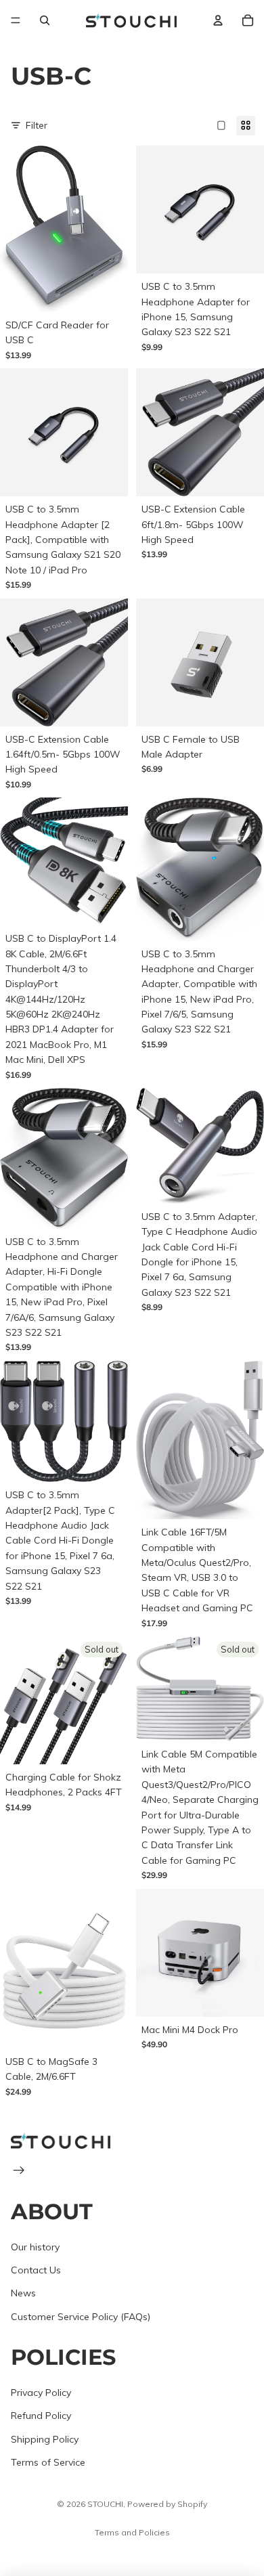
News (23, 2293)
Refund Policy (41, 2416)
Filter (37, 125)
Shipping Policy (45, 2439)
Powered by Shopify (167, 2504)
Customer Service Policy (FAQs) (81, 2317)
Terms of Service (48, 2462)
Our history (35, 2247)
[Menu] (16, 20)
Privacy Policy (41, 2393)
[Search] (45, 20)
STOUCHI (105, 2504)
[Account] (218, 20)
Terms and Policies (132, 2532)
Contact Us (36, 2270)
